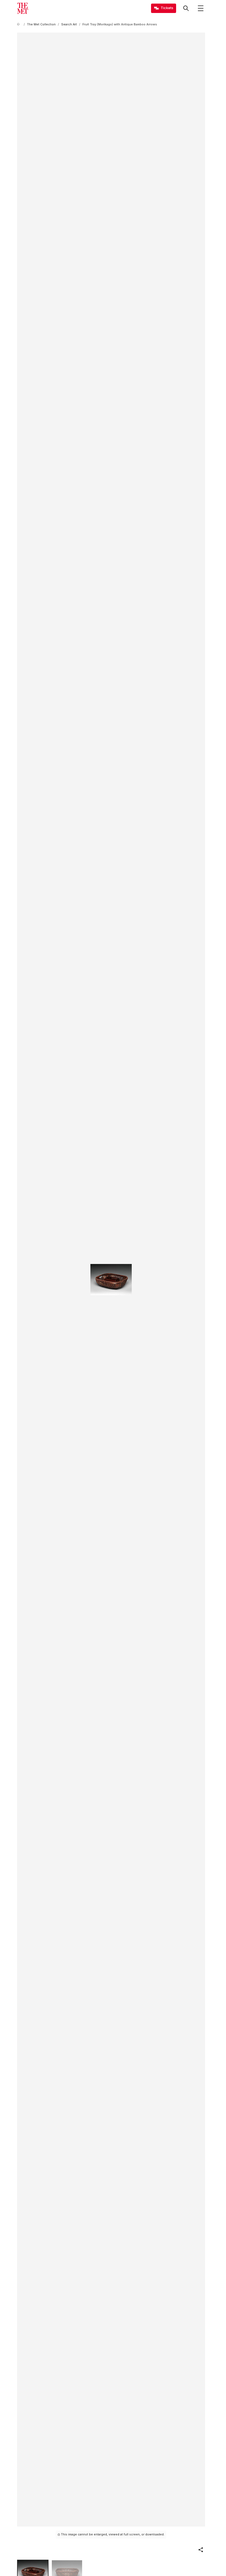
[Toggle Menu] (201, 8)
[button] (201, 2550)
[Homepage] (23, 8)
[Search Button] (186, 8)
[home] (19, 24)
